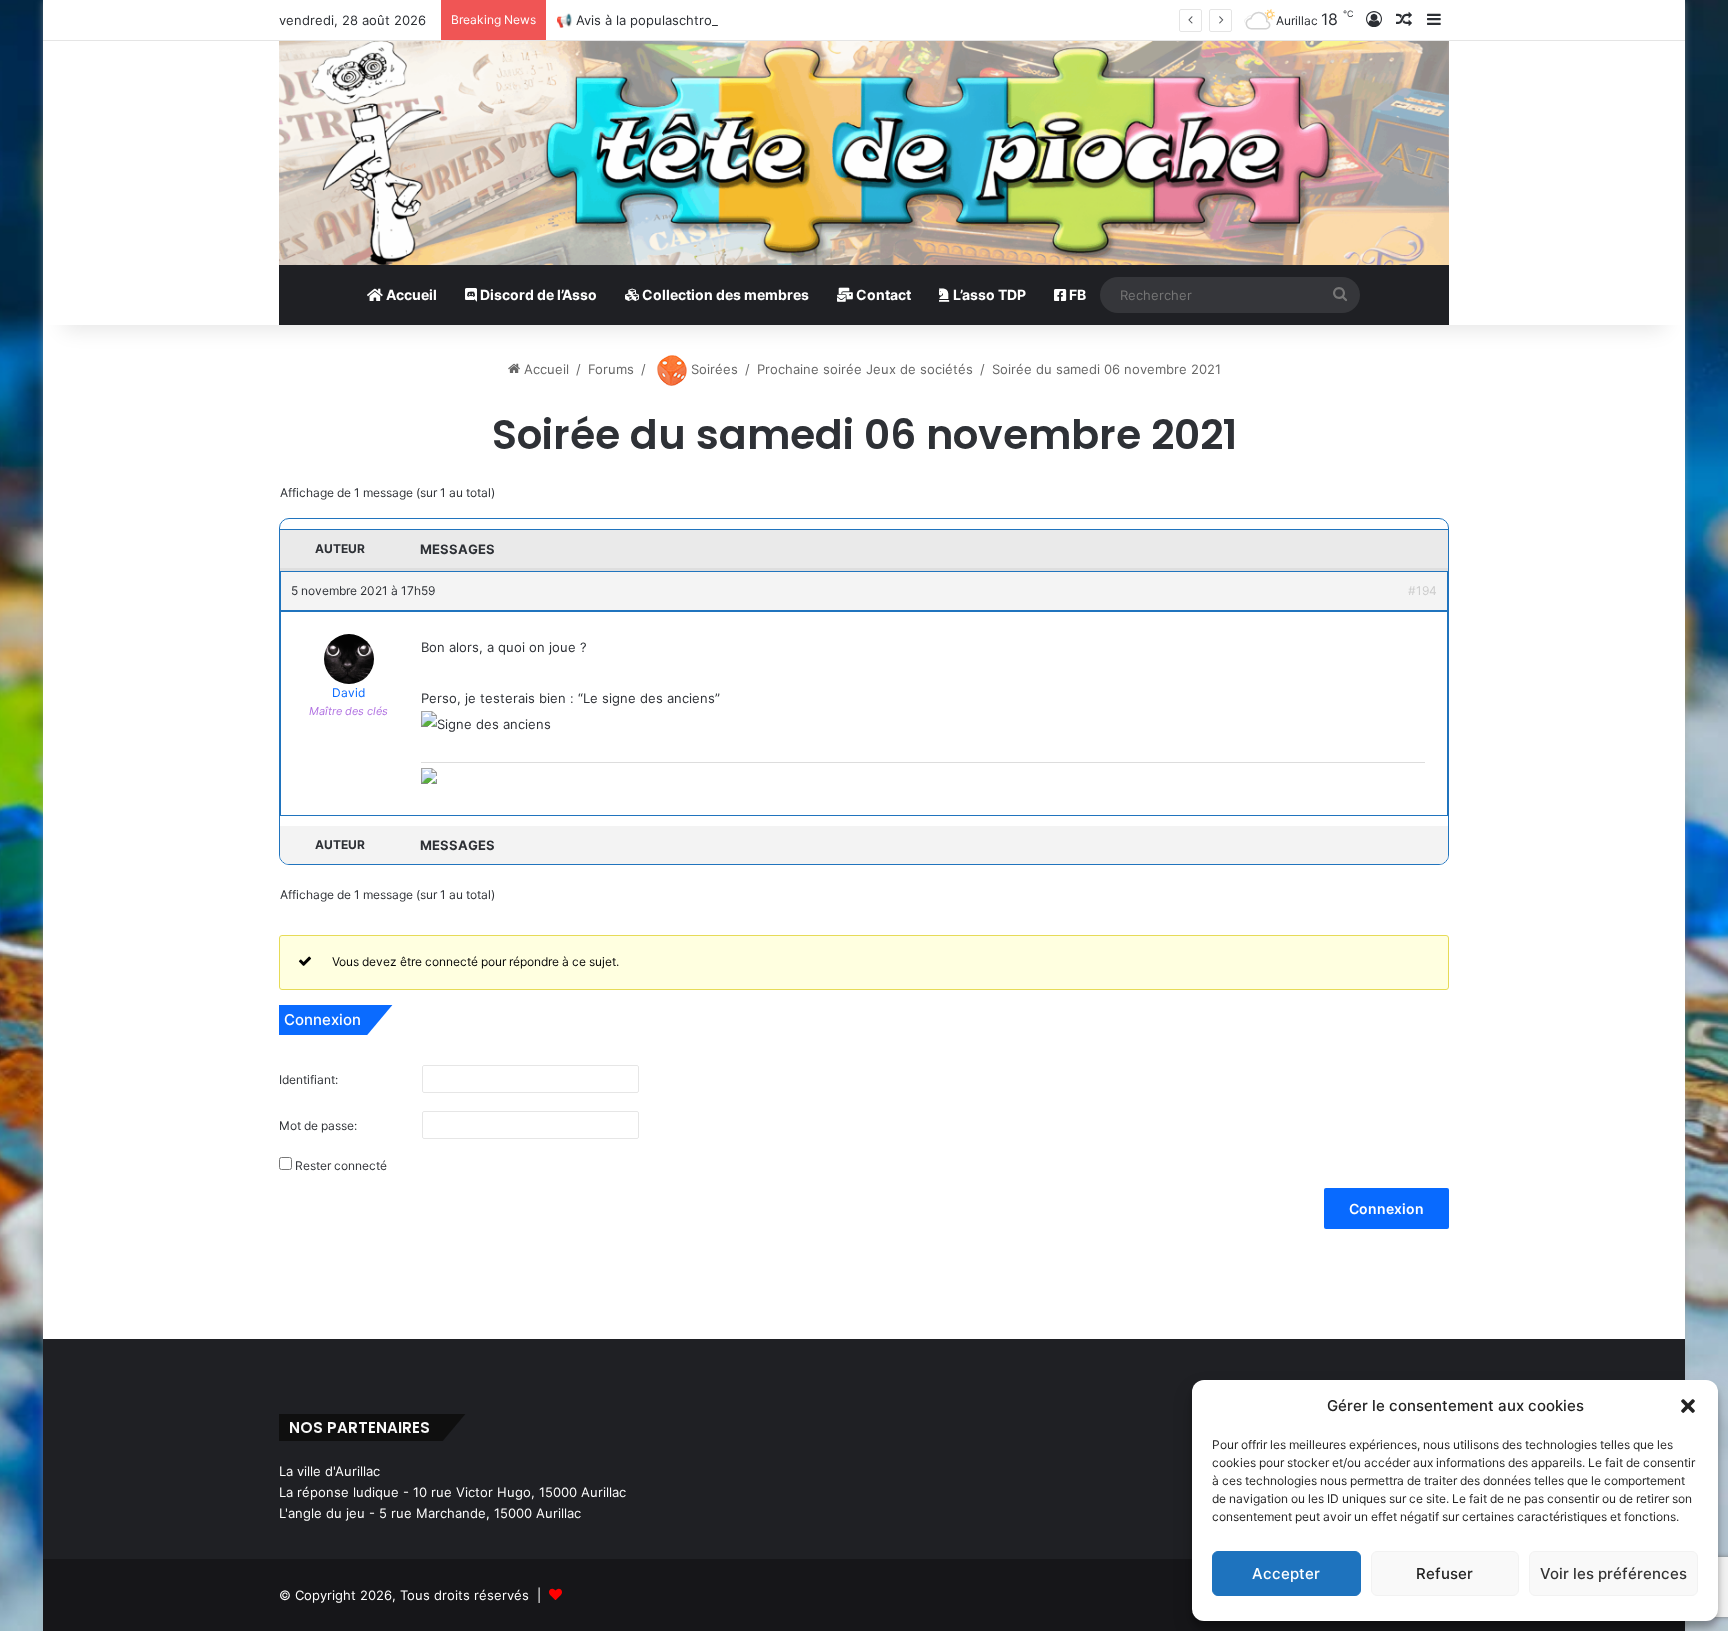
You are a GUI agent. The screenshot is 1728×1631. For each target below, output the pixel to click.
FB (1076, 294)
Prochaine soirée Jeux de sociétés (865, 369)
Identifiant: (308, 1080)
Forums (611, 369)
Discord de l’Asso (537, 294)
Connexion (1386, 1208)
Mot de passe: (318, 1126)
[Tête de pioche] (864, 153)
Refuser (1444, 1573)
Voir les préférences (1613, 1573)
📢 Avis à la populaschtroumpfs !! (659, 20)
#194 (1422, 590)
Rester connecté (341, 1166)
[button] (1688, 1406)
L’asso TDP (988, 294)
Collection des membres (724, 294)
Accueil (410, 294)
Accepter (1286, 1573)
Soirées (712, 369)
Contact (882, 294)
